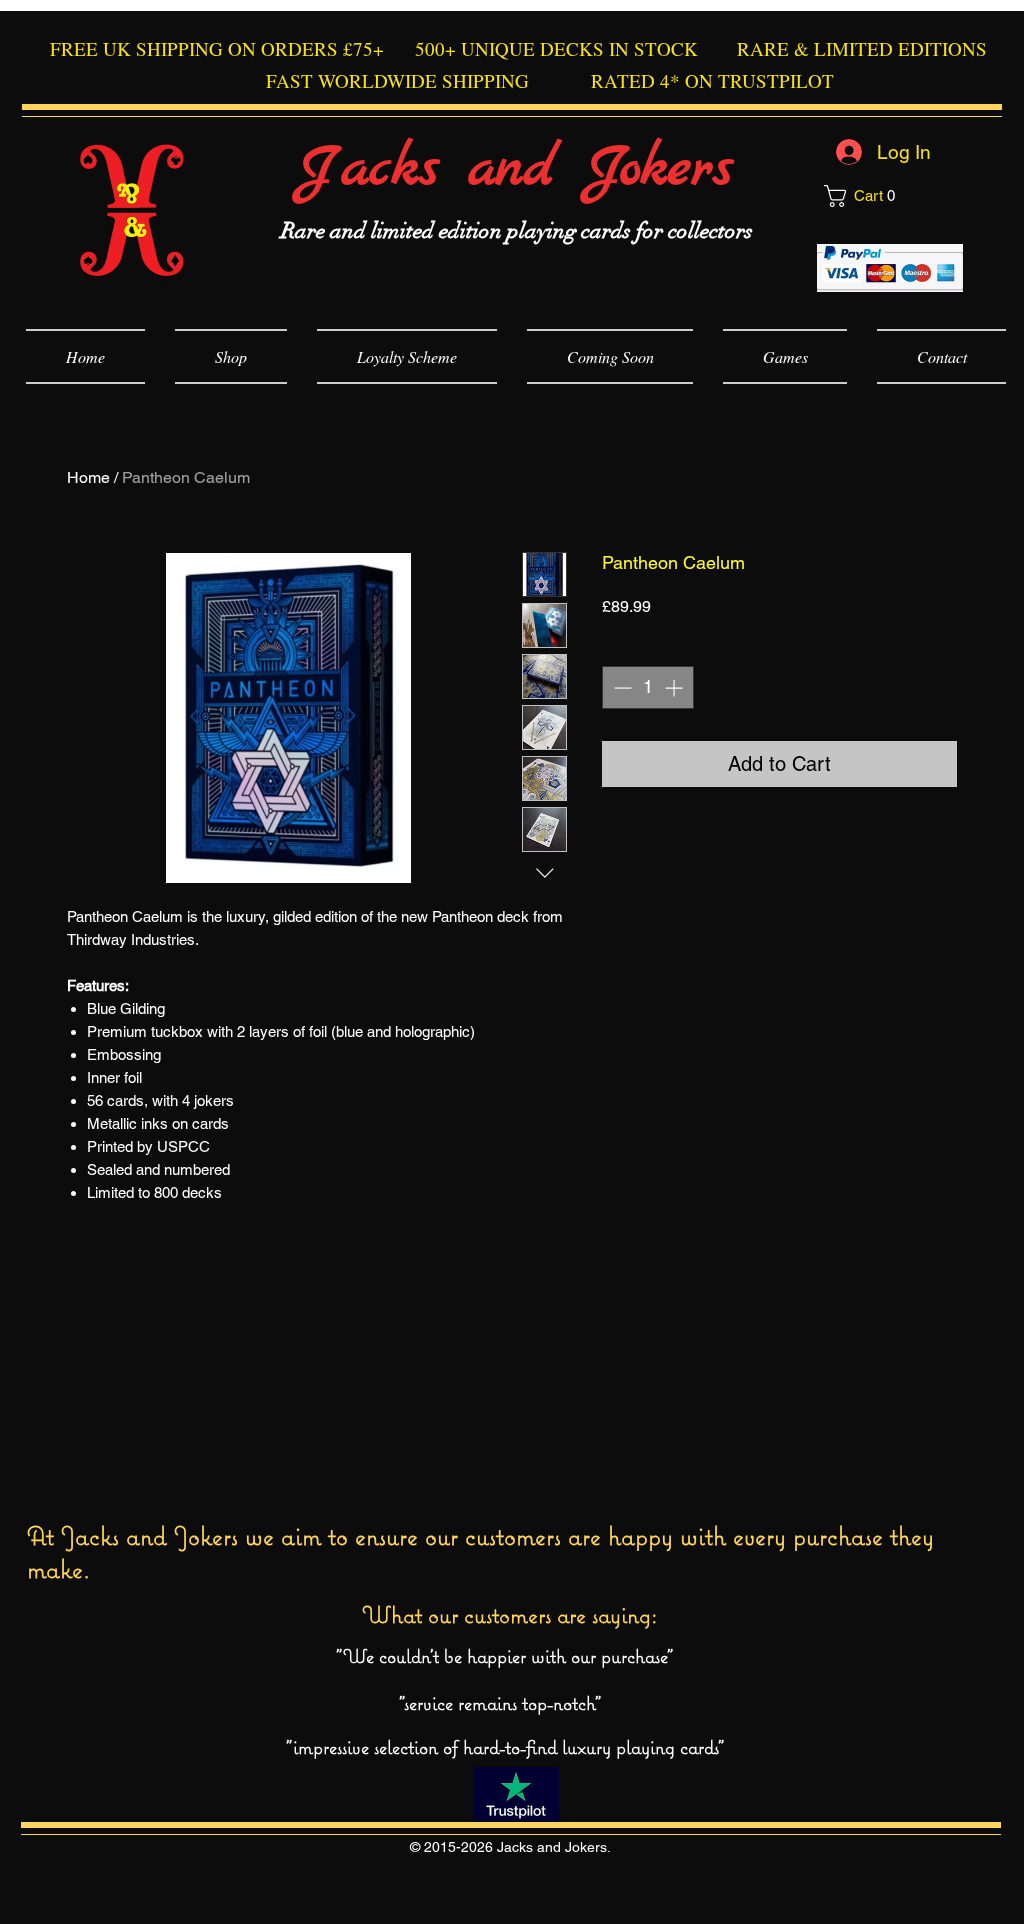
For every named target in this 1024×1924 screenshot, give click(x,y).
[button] (893, 196)
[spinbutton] (648, 687)
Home (88, 477)
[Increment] (675, 687)
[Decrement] (620, 687)
